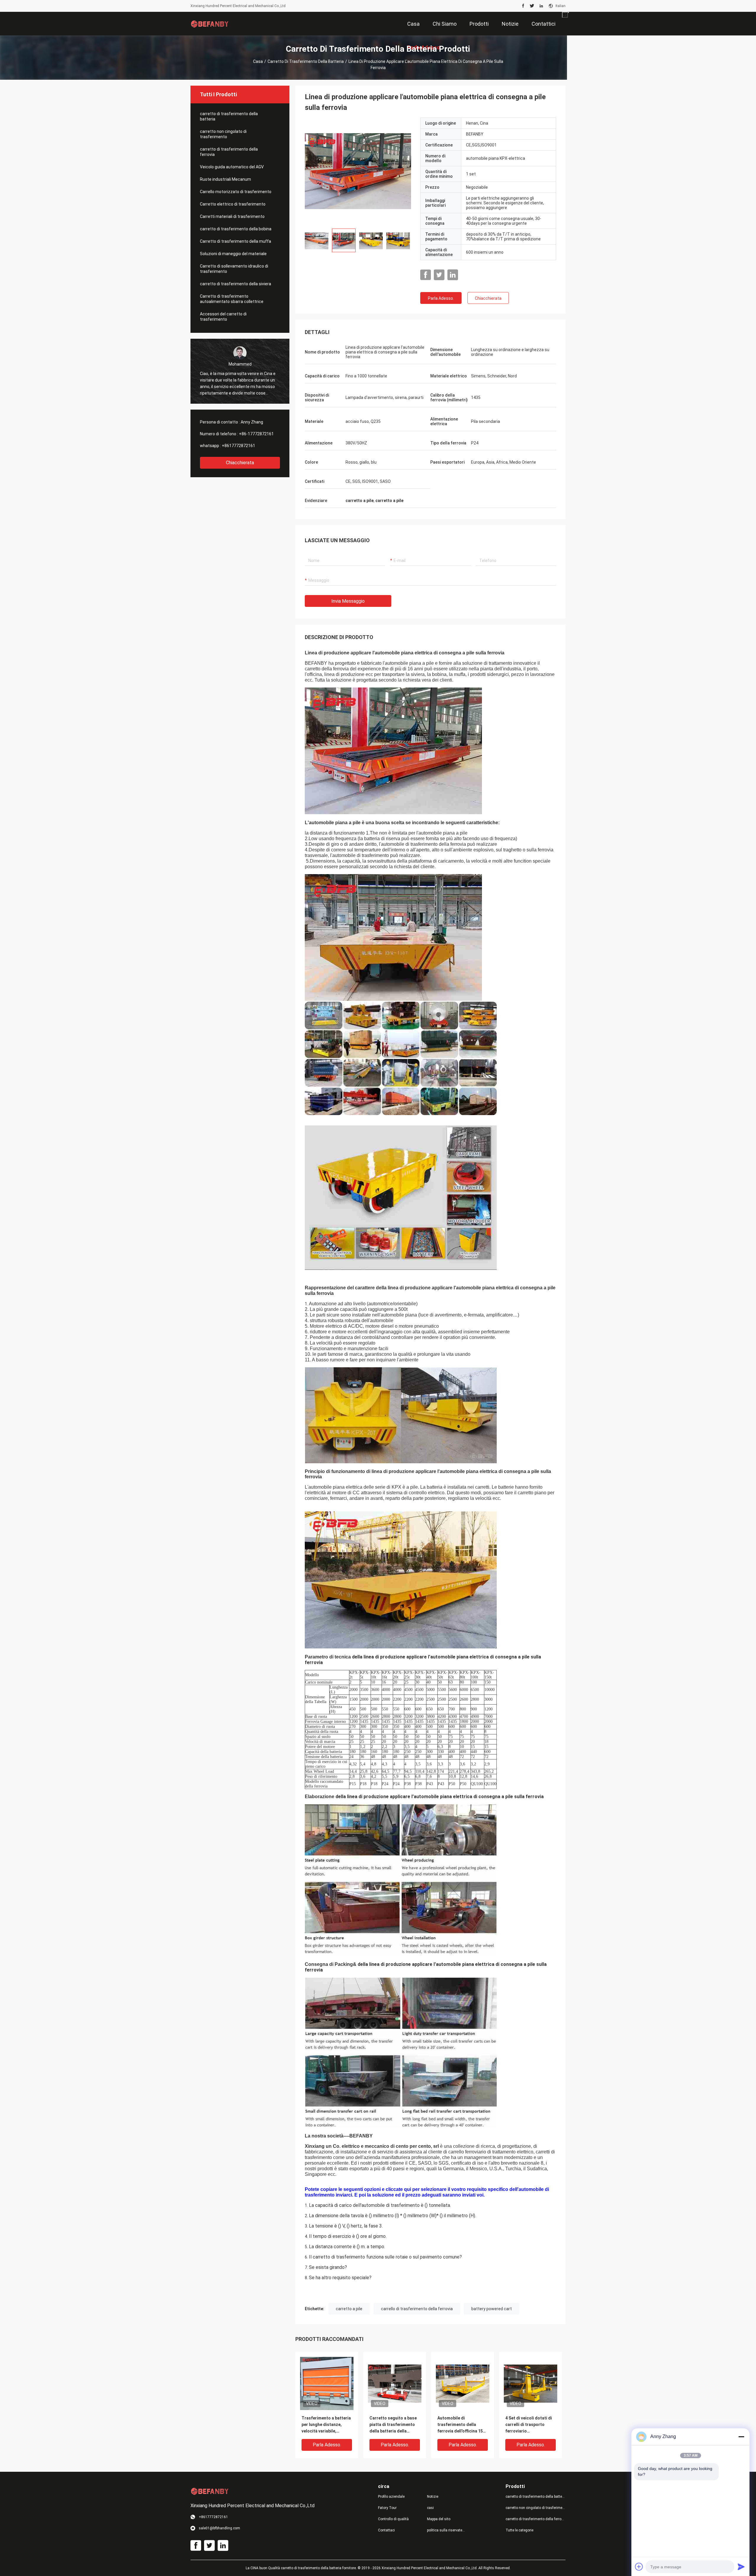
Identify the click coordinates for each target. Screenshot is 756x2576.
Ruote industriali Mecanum (225, 179)
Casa (258, 61)
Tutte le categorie (519, 2530)
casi (430, 2508)
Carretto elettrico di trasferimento (233, 204)
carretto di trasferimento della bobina (236, 229)
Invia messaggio (348, 601)
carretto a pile (349, 2309)
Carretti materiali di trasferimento (232, 216)
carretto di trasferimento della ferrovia (229, 152)
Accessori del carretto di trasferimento (223, 317)
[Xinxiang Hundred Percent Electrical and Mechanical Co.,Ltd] (210, 24)
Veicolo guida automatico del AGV (232, 167)
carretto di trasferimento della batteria (306, 61)
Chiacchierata (240, 463)
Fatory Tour (387, 2508)
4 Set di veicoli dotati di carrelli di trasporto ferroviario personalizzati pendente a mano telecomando (529, 2425)
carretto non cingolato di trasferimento (223, 134)
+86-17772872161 (256, 434)
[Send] (741, 2567)
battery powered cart (492, 2309)
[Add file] (639, 2567)
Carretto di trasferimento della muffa (236, 241)
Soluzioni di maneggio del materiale (233, 254)
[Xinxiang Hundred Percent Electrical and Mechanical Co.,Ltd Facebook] (523, 6)
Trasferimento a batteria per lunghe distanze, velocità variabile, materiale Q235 (326, 2425)
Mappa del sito (439, 2519)
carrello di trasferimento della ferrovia (417, 2309)
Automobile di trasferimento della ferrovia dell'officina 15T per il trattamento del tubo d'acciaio (462, 2425)
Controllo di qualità (393, 2519)
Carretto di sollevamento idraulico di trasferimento (234, 269)
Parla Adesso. (441, 298)
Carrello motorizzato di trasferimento (236, 192)
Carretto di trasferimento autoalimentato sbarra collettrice (232, 299)
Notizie (433, 2497)
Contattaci (386, 2530)
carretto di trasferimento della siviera (236, 284)
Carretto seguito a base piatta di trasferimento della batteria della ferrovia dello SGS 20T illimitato (393, 2425)
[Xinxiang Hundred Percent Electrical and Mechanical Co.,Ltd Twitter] (532, 6)
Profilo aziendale (391, 2497)
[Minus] (741, 2437)
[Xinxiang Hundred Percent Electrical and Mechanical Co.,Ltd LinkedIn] (541, 6)
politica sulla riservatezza (447, 2530)
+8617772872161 (238, 446)
